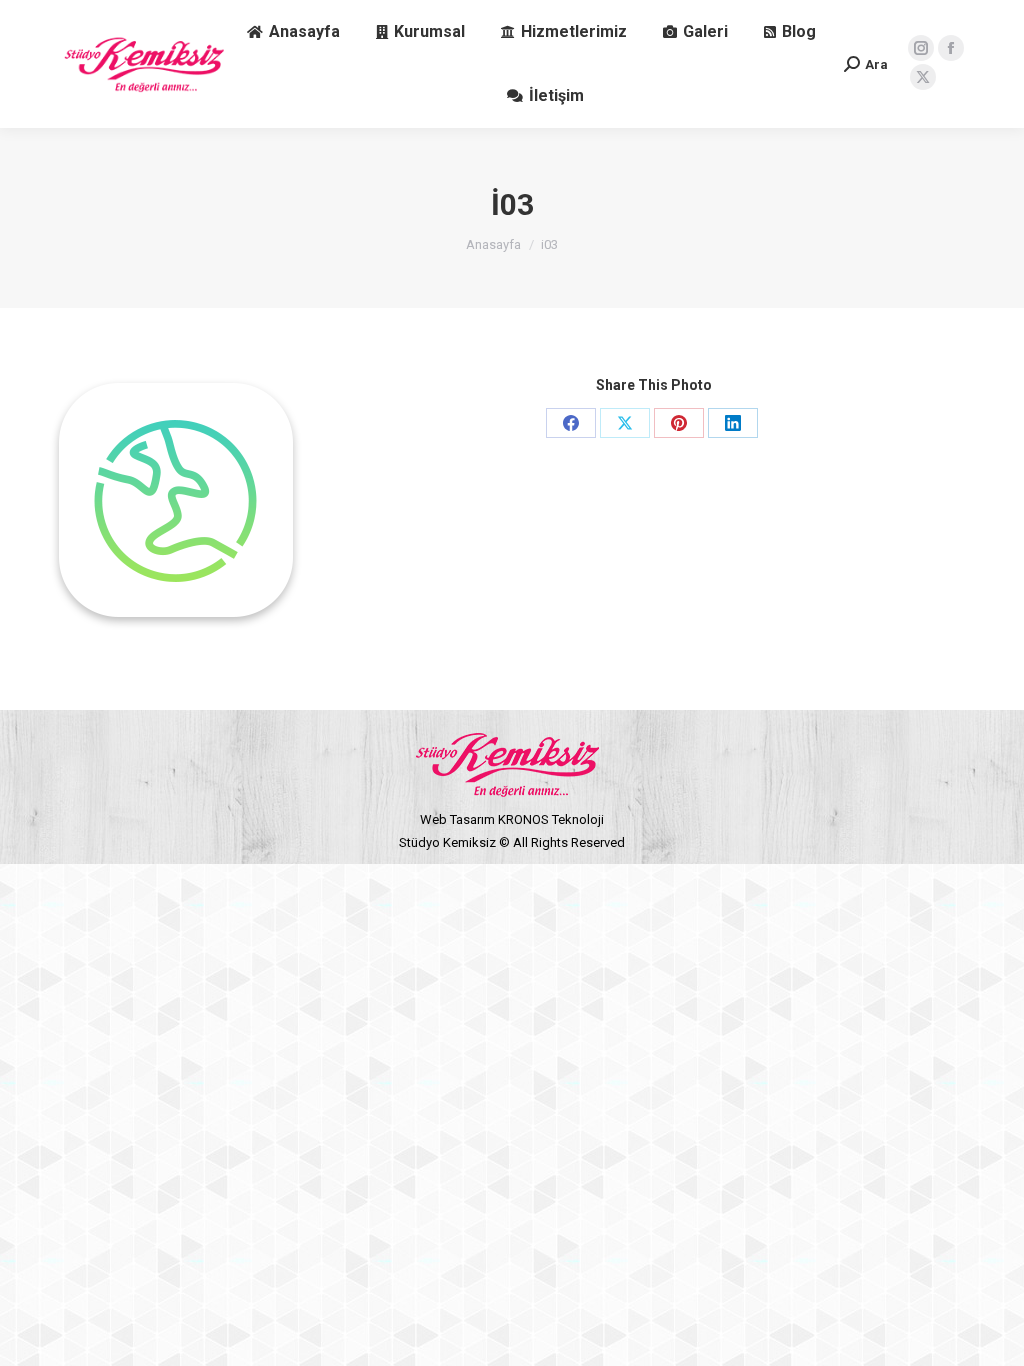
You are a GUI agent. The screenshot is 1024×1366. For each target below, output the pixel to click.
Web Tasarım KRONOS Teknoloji (512, 819)
